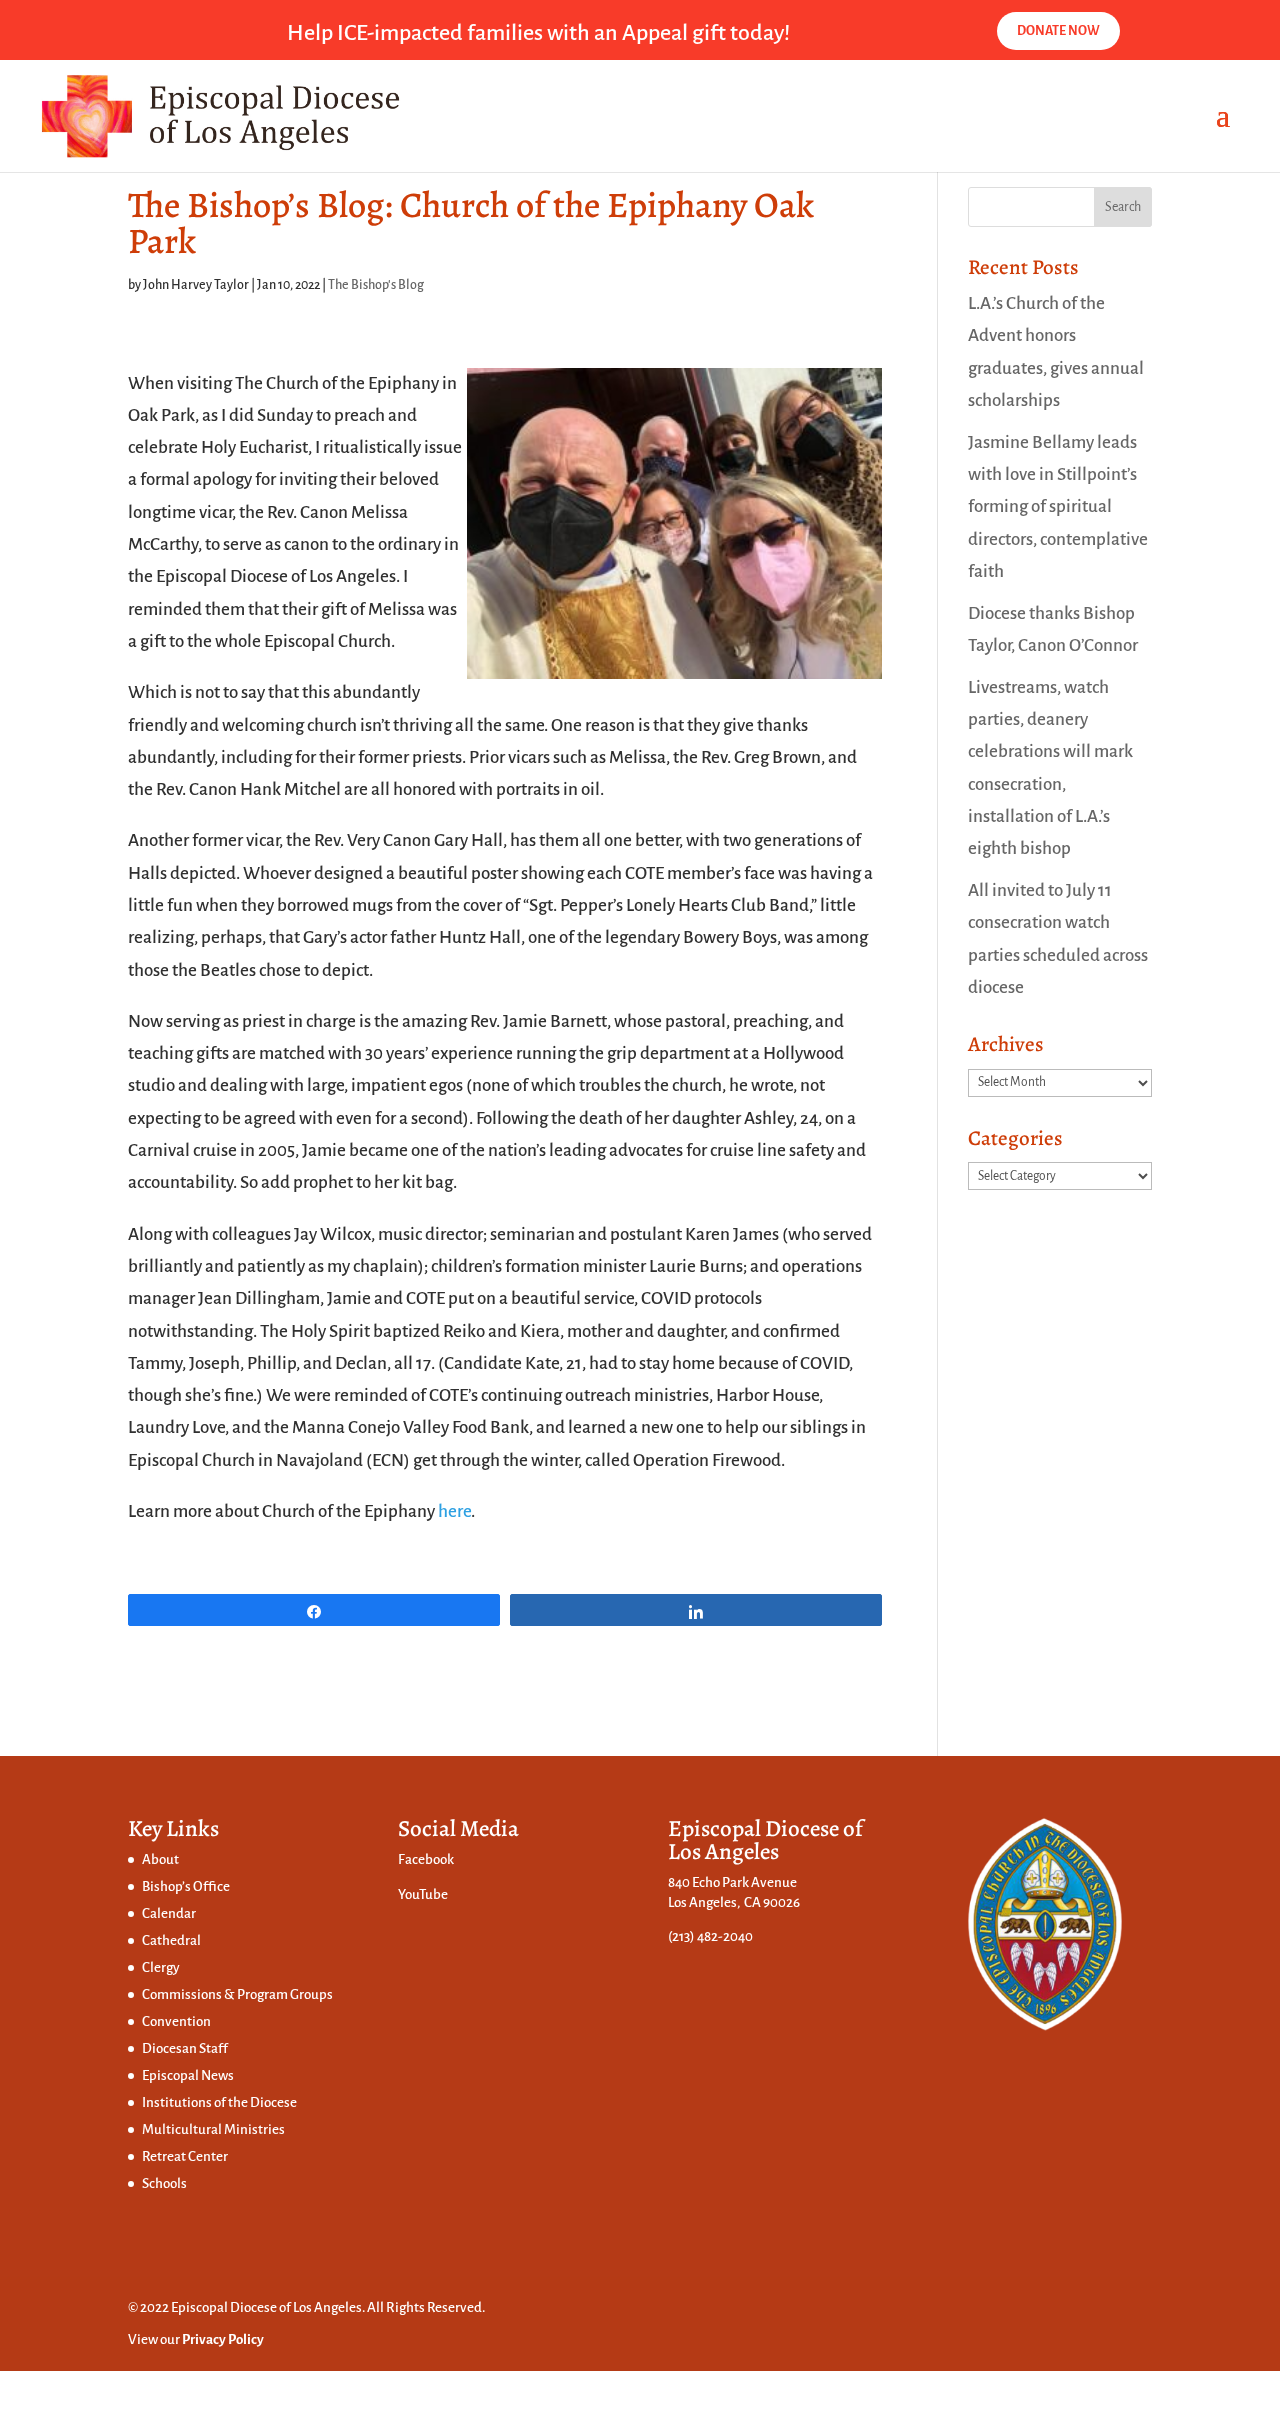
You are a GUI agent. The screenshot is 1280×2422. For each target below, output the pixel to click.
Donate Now (1058, 31)
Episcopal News (188, 2075)
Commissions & (189, 1994)
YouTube (423, 1894)
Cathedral (171, 1940)
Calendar (169, 1913)
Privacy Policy (223, 2339)
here (454, 1511)
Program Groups (285, 1994)
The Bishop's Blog (376, 285)
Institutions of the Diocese (219, 2102)
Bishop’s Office (186, 1886)
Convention (176, 2021)
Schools (164, 2183)
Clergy (161, 1967)
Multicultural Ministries (213, 2129)
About (160, 1859)
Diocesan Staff (185, 2048)
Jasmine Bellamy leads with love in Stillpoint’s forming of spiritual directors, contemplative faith (1058, 507)
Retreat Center (185, 2156)
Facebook (426, 1859)
